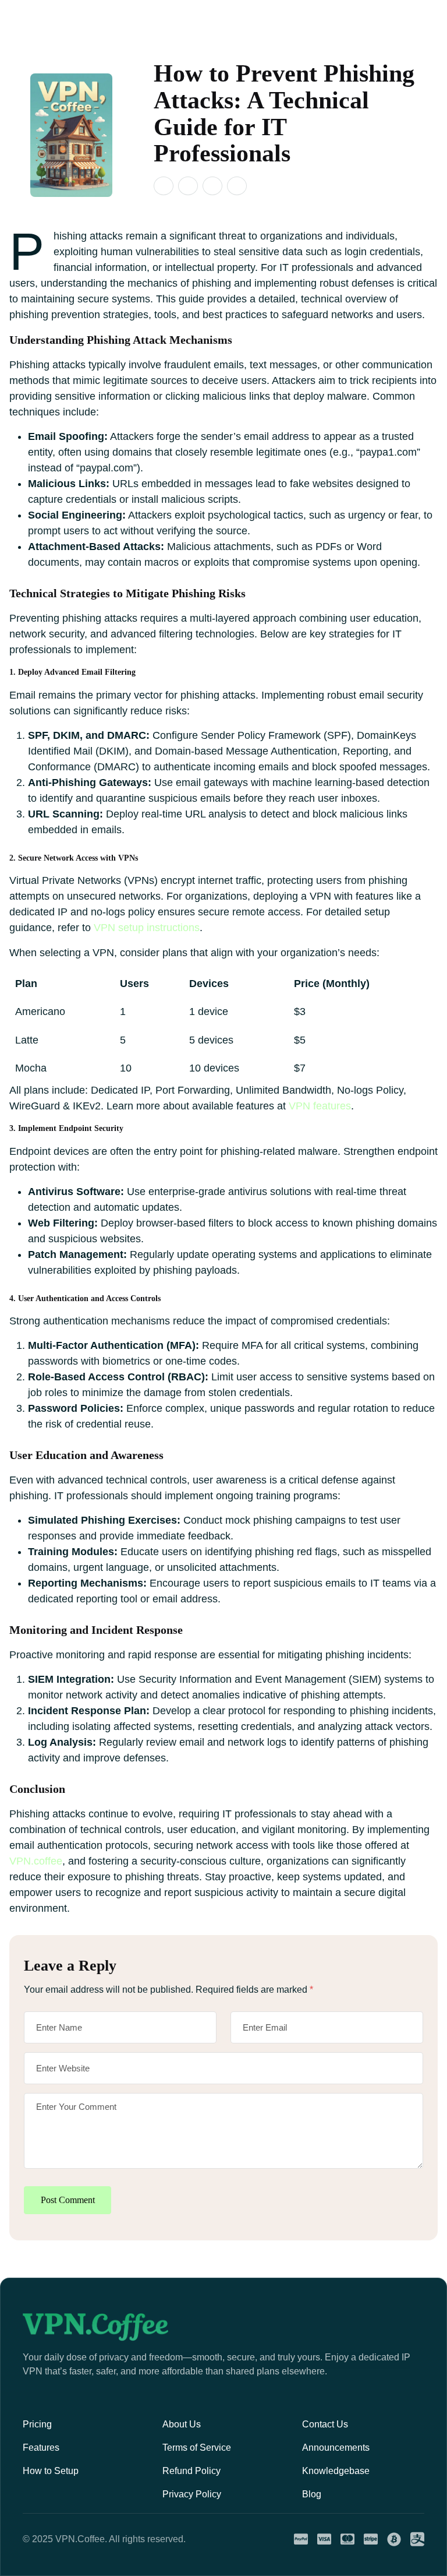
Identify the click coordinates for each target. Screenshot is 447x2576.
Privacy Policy (192, 2494)
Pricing (37, 2424)
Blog (312, 2494)
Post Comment (68, 2200)
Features (41, 2448)
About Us (182, 2424)
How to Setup (51, 2471)
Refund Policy (191, 2471)
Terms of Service (197, 2448)
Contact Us (325, 2424)
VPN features (320, 1106)
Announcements (336, 2448)
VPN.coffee (36, 1861)
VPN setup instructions (147, 928)
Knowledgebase (336, 2471)
